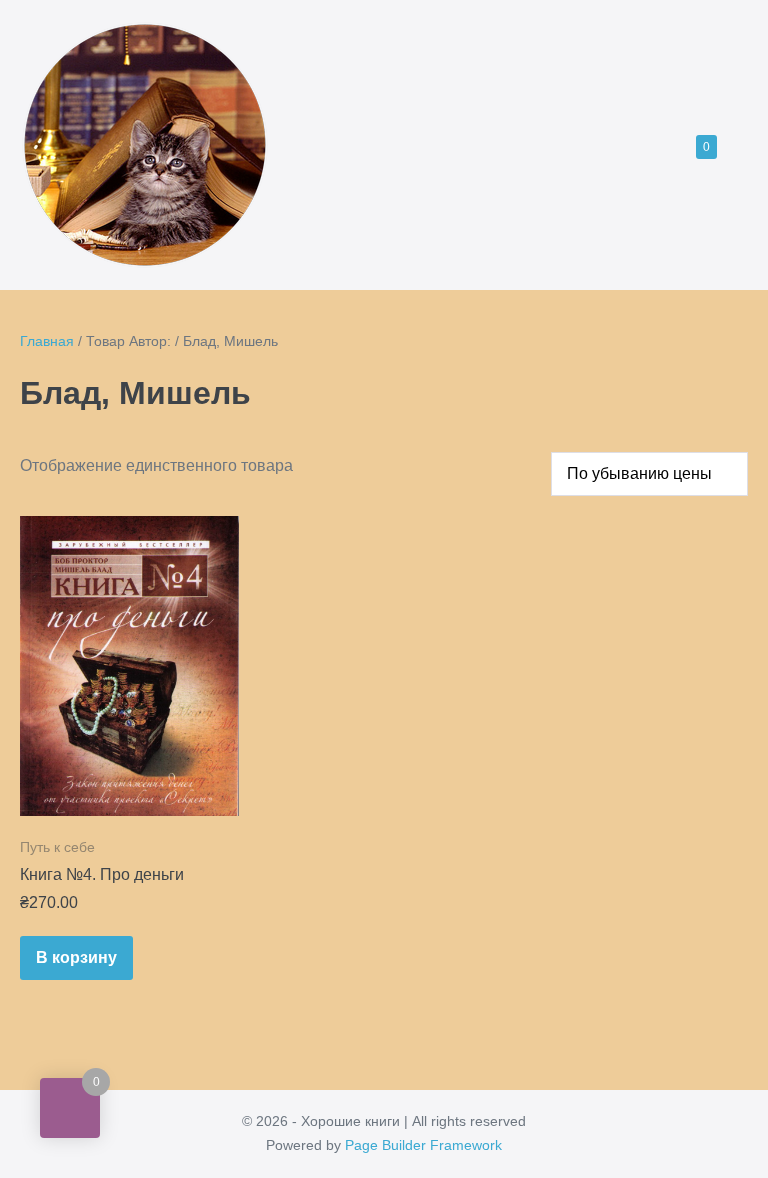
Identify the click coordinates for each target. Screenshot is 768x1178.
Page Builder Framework (423, 1145)
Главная (47, 341)
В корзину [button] (76, 957)
